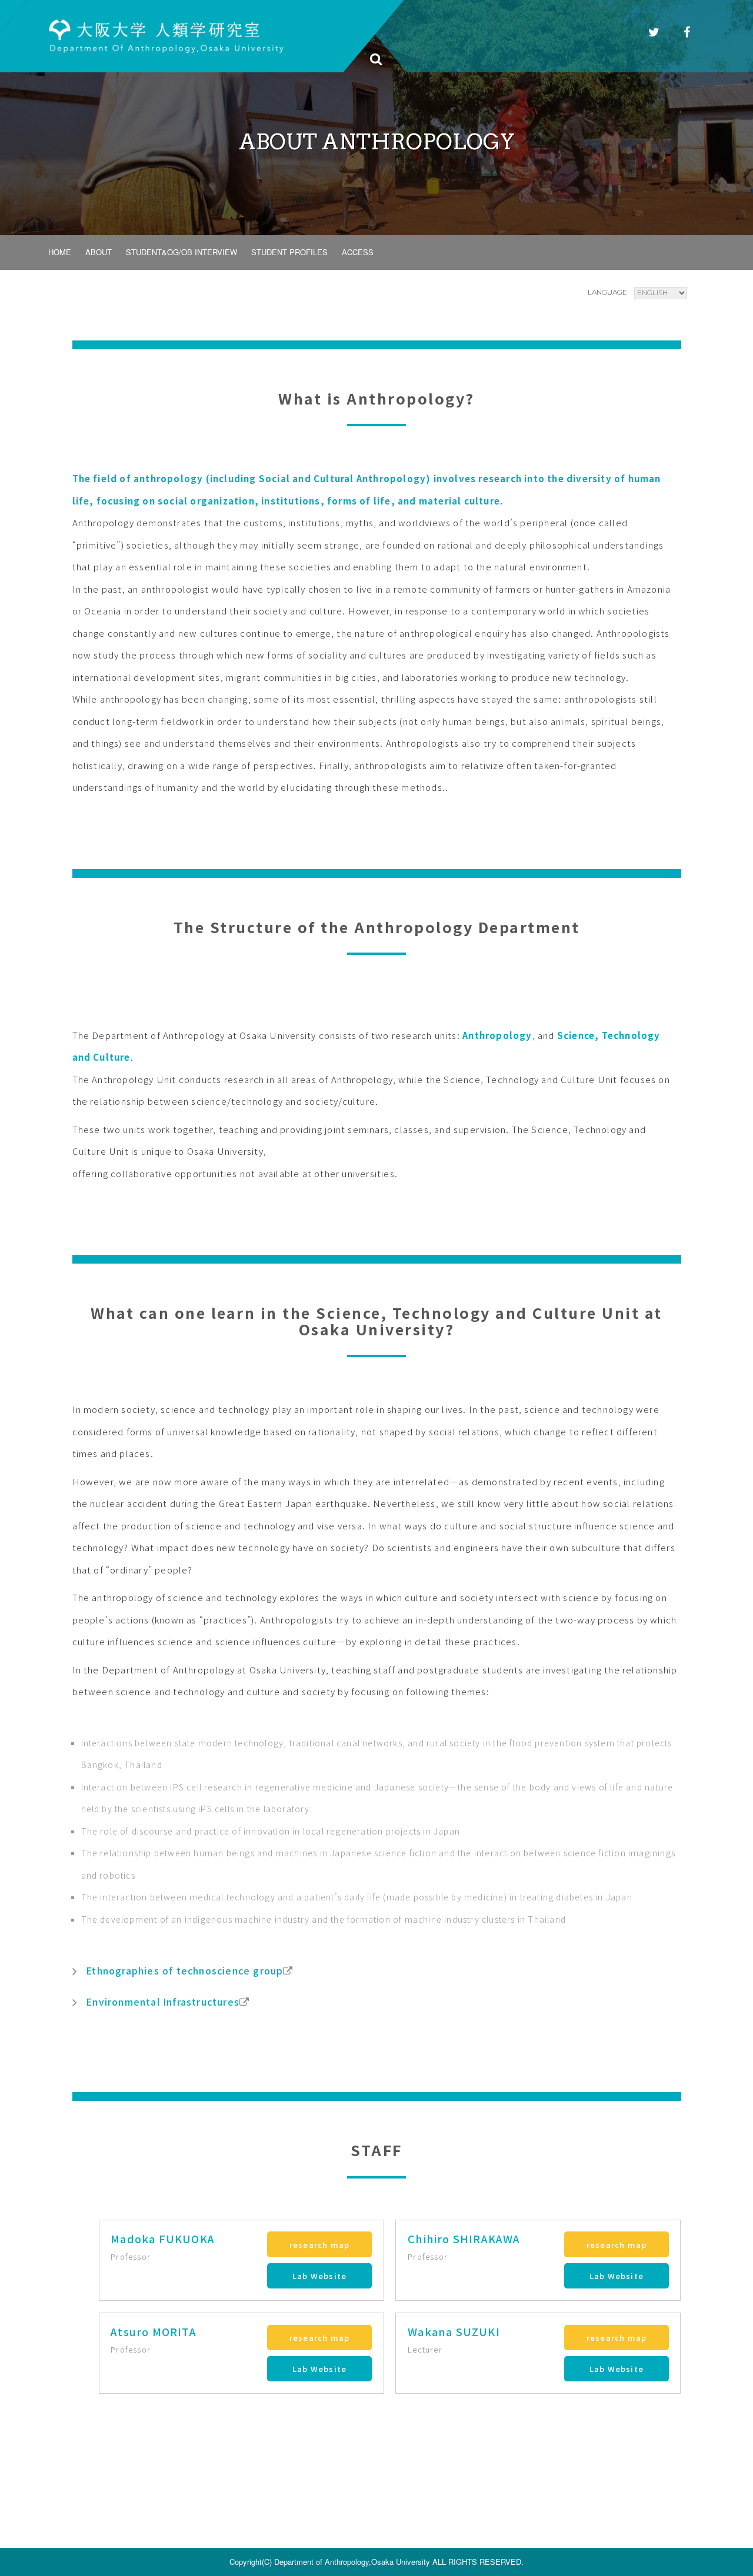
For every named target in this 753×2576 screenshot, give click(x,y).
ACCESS (358, 252)
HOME (60, 252)
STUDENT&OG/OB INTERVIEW (181, 252)
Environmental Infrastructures (163, 2002)
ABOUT (99, 252)
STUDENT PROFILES (289, 252)
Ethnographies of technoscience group (184, 1970)
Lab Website (319, 2276)
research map (319, 2245)
